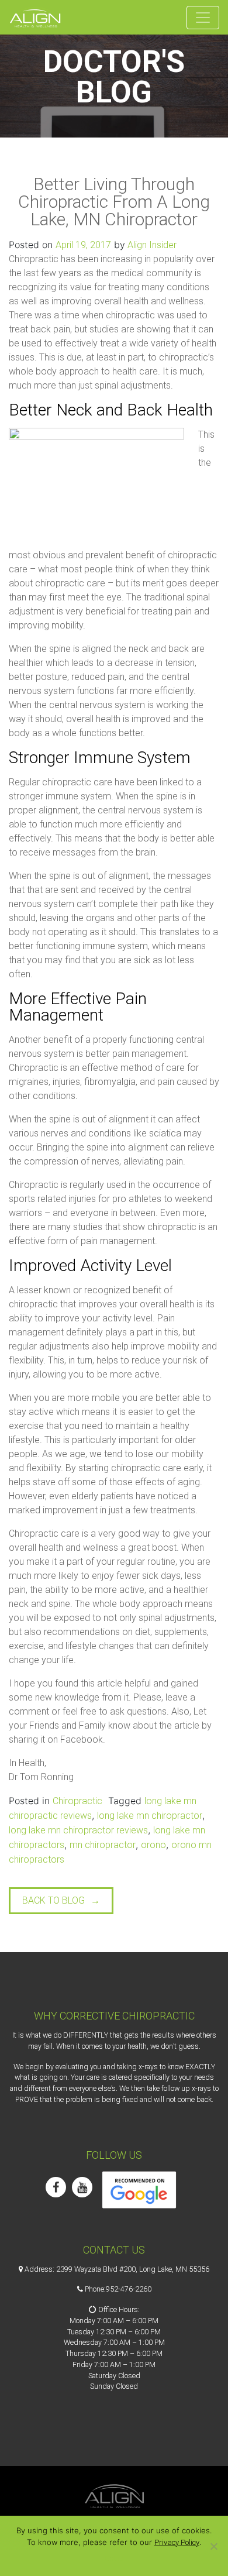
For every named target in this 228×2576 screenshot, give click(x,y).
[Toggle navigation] (203, 18)
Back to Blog (53, 1900)
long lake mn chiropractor (150, 1816)
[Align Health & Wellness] (35, 17)
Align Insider (151, 245)
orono (153, 1845)
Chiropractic (77, 1801)
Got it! (114, 2558)
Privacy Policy (177, 2542)
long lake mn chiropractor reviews (78, 1830)
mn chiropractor (103, 1845)
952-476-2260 (129, 2289)
